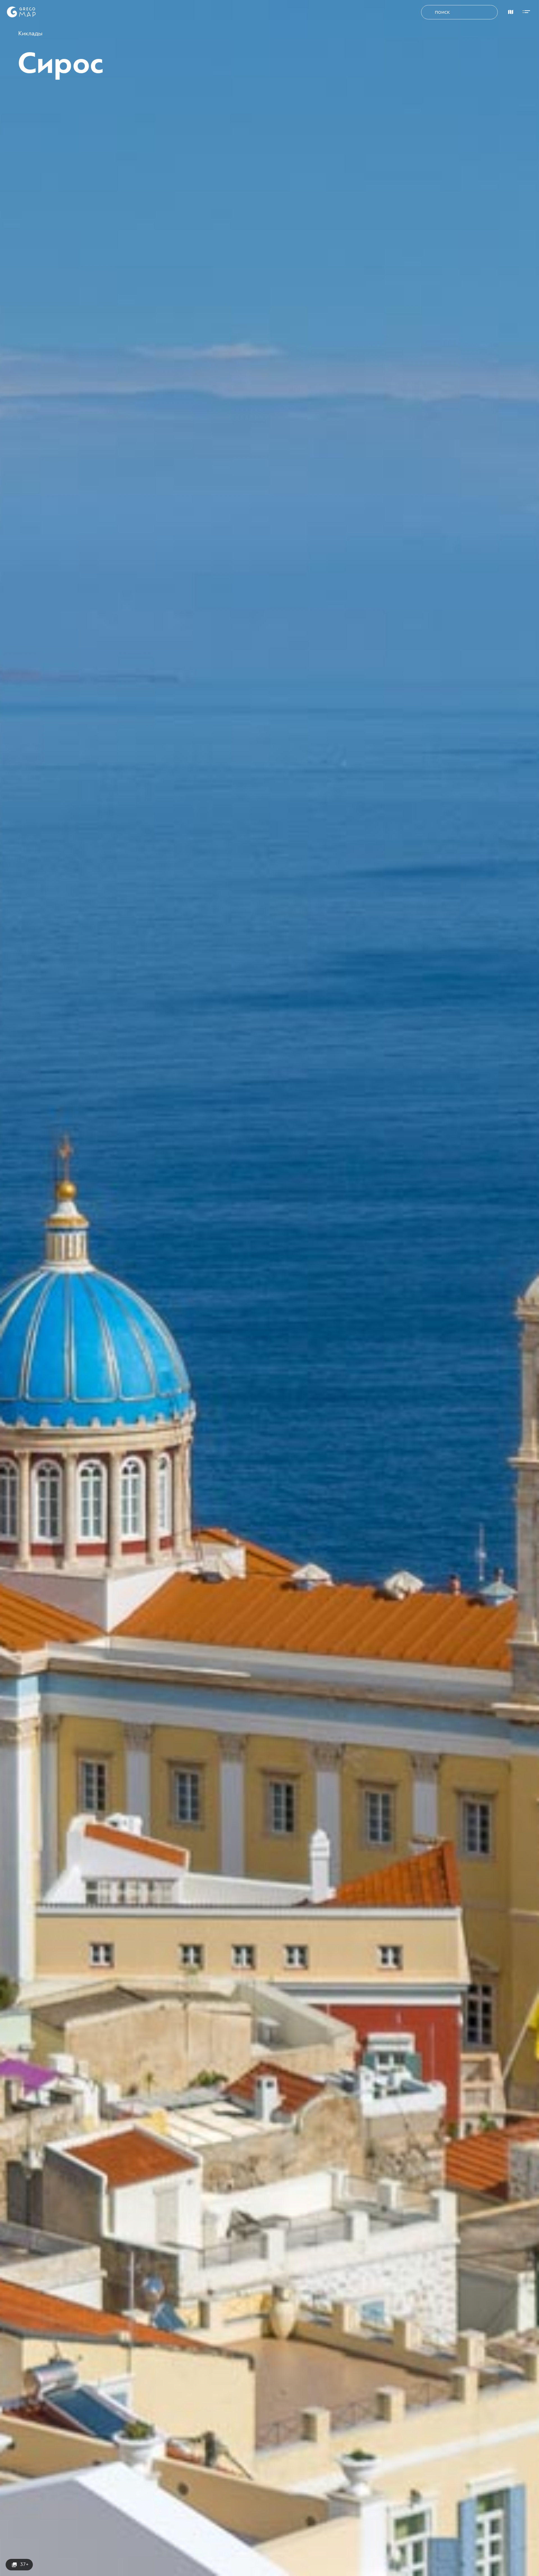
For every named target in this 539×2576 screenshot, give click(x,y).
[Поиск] (430, 12)
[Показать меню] (528, 11)
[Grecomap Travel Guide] (21, 12)
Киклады (30, 34)
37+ (24, 2564)
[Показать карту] (509, 11)
